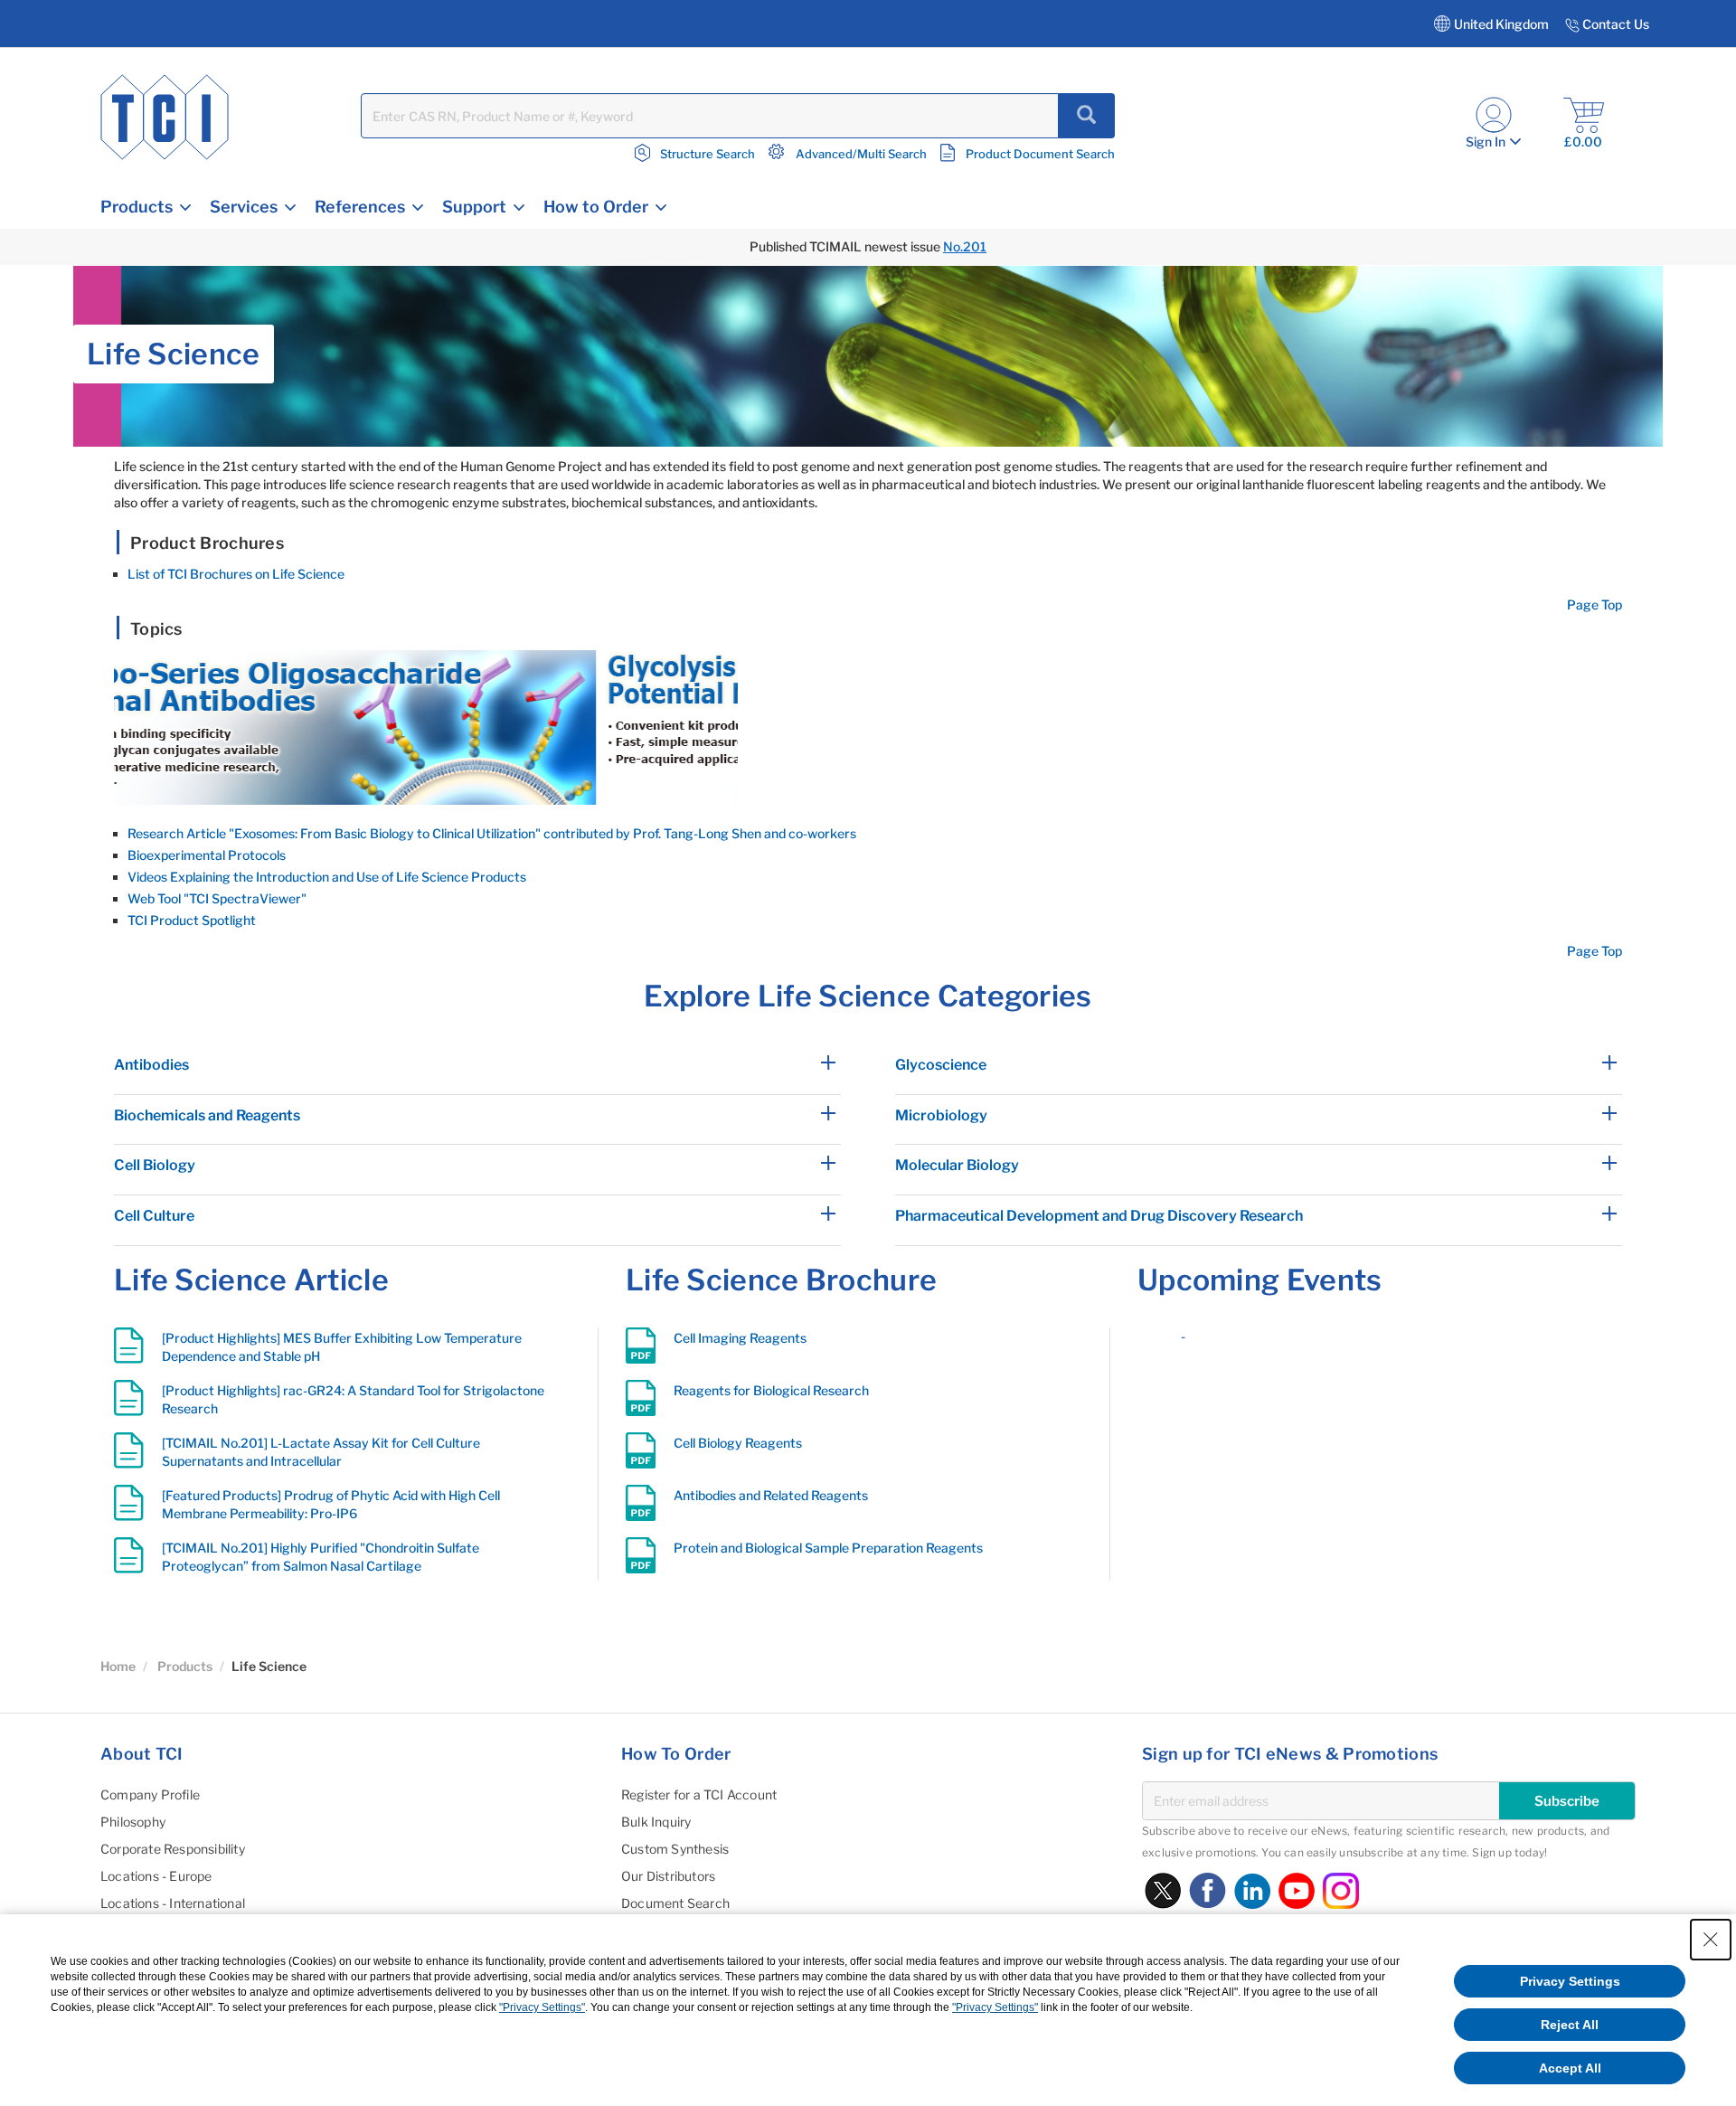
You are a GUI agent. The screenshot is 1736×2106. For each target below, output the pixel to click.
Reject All (1570, 2025)
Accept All (1570, 2068)
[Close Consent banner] (1711, 1940)
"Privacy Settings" (542, 2007)
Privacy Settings (1570, 1981)
